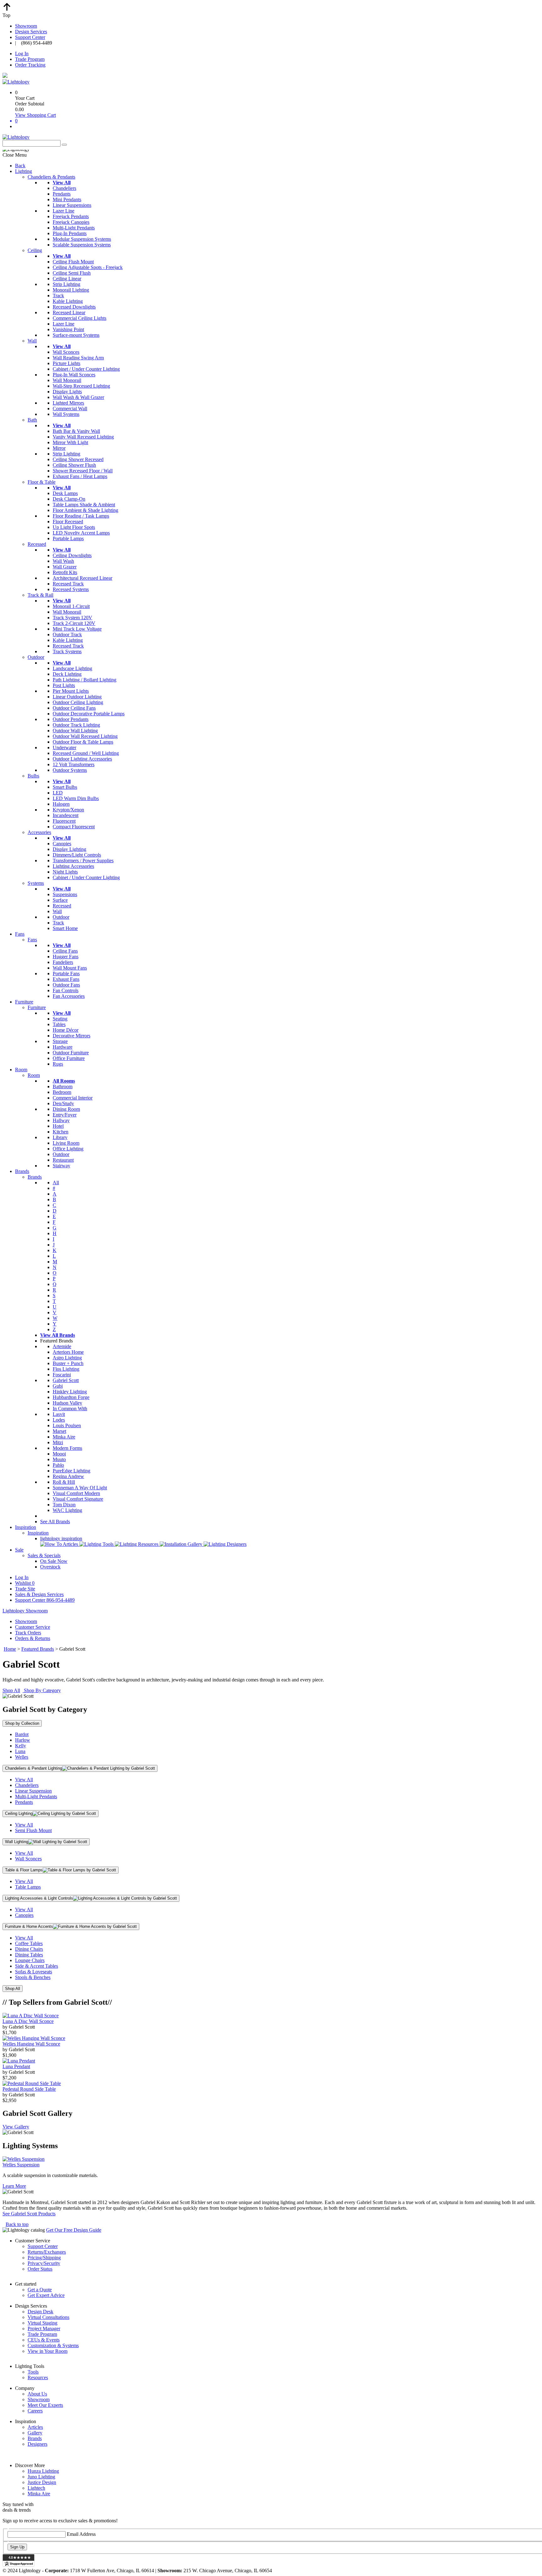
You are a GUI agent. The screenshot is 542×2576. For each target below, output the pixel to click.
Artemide (62, 1346)
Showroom (26, 26)
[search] (64, 145)
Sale (19, 1550)
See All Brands (55, 1522)
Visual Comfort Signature (78, 1499)
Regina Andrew (68, 1476)
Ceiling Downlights (72, 555)
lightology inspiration (61, 1538)
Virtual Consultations (48, 2317)
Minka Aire (64, 1437)
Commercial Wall (70, 409)
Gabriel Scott (66, 1380)
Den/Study (63, 1103)
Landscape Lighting (72, 668)
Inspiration (26, 1527)
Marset (59, 1431)
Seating (60, 1019)
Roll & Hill (64, 1482)
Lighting (24, 171)
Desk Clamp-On (69, 499)
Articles (35, 2427)
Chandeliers (64, 188)
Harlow (23, 1740)
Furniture (24, 1002)
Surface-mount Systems (76, 335)
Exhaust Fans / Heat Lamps (80, 476)
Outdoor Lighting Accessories (82, 759)
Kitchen (61, 1132)
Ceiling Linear (67, 279)
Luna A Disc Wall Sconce (28, 2021)
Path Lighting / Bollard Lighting (85, 680)
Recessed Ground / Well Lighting (86, 753)
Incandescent (66, 815)
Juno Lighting (41, 2477)
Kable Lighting (68, 301)
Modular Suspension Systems (82, 239)
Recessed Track (68, 584)
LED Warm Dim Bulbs (76, 798)
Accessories (39, 832)
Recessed (37, 544)
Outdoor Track (67, 635)
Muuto (59, 1459)
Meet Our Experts (45, 2405)
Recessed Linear (69, 312)
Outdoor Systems (70, 770)
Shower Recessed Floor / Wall (83, 471)
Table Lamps (28, 1887)
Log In (22, 54)
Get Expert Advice (46, 2295)
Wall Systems (66, 414)
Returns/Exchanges (47, 2252)
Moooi (59, 1454)
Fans (20, 934)
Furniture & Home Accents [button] (29, 1926)
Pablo (58, 1465)
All (56, 1183)
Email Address (81, 2534)
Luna (20, 1751)
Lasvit (59, 1414)
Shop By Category (42, 1690)
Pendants (62, 194)
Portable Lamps (68, 538)
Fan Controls (66, 990)
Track (58, 296)
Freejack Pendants (71, 216)
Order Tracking (30, 65)
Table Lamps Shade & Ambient (84, 505)
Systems (36, 883)
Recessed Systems (71, 589)
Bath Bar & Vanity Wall (76, 431)
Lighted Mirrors (68, 403)
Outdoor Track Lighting (76, 725)
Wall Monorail (67, 380)
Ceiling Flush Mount (73, 262)
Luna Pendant (16, 2066)
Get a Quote (40, 2290)
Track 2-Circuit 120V (74, 623)
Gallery (35, 2433)
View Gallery (16, 2127)
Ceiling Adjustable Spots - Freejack (88, 267)
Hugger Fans (66, 957)
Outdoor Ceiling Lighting (78, 702)
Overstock (50, 1567)
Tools (33, 2372)
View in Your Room (48, 2351)
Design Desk (40, 2312)
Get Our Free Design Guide (74, 2230)
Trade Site (25, 1589)
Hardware (63, 1047)
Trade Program (30, 59)
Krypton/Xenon (68, 810)
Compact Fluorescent (74, 827)
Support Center (30, 37)
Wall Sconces (66, 352)
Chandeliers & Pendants (51, 177)
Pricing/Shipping (44, 2258)
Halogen (61, 804)
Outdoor (36, 657)
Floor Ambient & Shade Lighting (85, 510)
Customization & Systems (53, 2345)
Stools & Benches (33, 1977)
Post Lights (64, 685)
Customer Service (33, 1627)
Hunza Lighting (43, 2471)
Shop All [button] (13, 1989)
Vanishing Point (68, 329)
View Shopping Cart (35, 115)
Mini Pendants (67, 199)
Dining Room (66, 1109)
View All (24, 1780)
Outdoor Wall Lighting (75, 731)
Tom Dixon (64, 1505)
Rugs (58, 1064)
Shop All (11, 1690)
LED (58, 793)
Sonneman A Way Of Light (80, 1488)
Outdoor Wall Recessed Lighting (85, 736)
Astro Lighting (67, 1358)
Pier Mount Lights (71, 691)
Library (60, 1137)
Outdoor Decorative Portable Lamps (89, 714)
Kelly (21, 1746)
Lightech (36, 2488)
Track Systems (67, 651)
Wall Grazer (65, 567)
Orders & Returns (33, 1638)
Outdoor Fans (66, 985)
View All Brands (58, 1335)
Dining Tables (29, 1955)
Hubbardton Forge (71, 1397)
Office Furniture (69, 1058)
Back (20, 166)
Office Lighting (68, 1149)
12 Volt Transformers (74, 764)
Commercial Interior (73, 1098)
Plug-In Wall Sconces (74, 375)
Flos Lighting (66, 1369)
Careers (35, 2411)
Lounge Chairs (30, 1960)
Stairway (61, 1166)
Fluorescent (64, 821)
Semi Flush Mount (33, 1830)
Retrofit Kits (65, 572)
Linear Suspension (33, 1791)
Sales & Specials (44, 1555)
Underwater (64, 748)
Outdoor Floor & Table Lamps (83, 742)
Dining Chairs (29, 1949)
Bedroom (62, 1092)
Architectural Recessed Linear (82, 578)
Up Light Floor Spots (74, 527)
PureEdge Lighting (72, 1471)
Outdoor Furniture (71, 1053)
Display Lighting (69, 849)
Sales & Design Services (39, 1594)
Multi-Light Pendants (74, 228)
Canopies (62, 844)
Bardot (22, 1734)
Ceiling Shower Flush (74, 465)
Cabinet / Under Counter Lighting (86, 369)
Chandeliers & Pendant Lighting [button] (34, 1768)
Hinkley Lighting (70, 1392)
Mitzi (58, 1442)
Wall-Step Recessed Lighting (81, 386)
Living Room (66, 1143)
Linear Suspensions (72, 205)
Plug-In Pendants (70, 233)
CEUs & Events (44, 2340)
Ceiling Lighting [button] (19, 1813)
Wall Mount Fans (70, 968)
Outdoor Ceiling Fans (74, 708)
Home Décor (66, 1030)
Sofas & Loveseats (34, 1972)
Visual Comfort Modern (76, 1493)
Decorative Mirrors (72, 1036)
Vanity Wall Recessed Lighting (83, 437)
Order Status (40, 2269)
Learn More (14, 2186)
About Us (37, 2394)
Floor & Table (42, 482)
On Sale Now (54, 1561)
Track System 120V (72, 618)
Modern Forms (67, 1448)
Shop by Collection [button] (22, 1723)
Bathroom (63, 1086)
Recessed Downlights (74, 307)
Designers (37, 2444)
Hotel (58, 1126)
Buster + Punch (68, 1363)
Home (10, 1649)
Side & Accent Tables (37, 1966)
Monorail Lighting (71, 290)
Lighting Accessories (73, 866)
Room (21, 1070)
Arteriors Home (68, 1352)
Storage (60, 1041)
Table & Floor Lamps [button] (24, 1870)
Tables (59, 1024)
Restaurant (63, 1160)
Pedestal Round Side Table (29, 2089)
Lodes (59, 1420)
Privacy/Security (44, 2263)
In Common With (70, 1409)
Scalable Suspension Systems (82, 245)
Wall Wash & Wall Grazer (78, 397)
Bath (32, 420)
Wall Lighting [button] (17, 1842)
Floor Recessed (68, 522)
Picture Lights (66, 363)
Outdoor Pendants (71, 719)
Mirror (59, 448)
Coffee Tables (29, 1943)
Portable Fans (66, 973)
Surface (60, 900)
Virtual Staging (43, 2323)
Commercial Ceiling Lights (80, 318)
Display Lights (67, 392)
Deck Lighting (67, 674)
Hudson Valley (67, 1403)
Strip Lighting (66, 284)
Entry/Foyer (65, 1115)
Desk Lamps (65, 493)
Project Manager (44, 2329)
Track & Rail (40, 595)
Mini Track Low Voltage (77, 629)
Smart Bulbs (65, 787)
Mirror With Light (70, 442)
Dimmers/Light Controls (77, 855)
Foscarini (62, 1375)
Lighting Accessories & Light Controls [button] (39, 1898)
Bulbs (33, 776)
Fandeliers (63, 962)
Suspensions (65, 894)
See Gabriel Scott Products (29, 2214)
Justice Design (42, 2482)
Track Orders (28, 1633)
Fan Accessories (69, 996)
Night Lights (65, 872)
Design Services (31, 32)
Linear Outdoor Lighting (77, 697)
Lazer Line (64, 211)
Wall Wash (63, 561)
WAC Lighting (67, 1510)
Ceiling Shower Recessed (78, 459)
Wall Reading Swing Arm (78, 358)
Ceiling (35, 250)
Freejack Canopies (71, 222)
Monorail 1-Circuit (71, 606)
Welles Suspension (21, 2165)
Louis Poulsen (67, 1425)
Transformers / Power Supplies (83, 860)
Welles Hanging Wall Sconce (31, 2044)
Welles (22, 1757)
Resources (38, 2377)
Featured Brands (38, 1649)
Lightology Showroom (25, 1611)
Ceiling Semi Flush (72, 273)
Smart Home (65, 928)
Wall (32, 341)
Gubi (58, 1386)
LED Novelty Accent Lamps (81, 533)
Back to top (17, 2224)
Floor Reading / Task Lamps (81, 516)
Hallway (61, 1120)
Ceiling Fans (65, 951)
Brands (22, 1171)
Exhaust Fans (66, 979)
